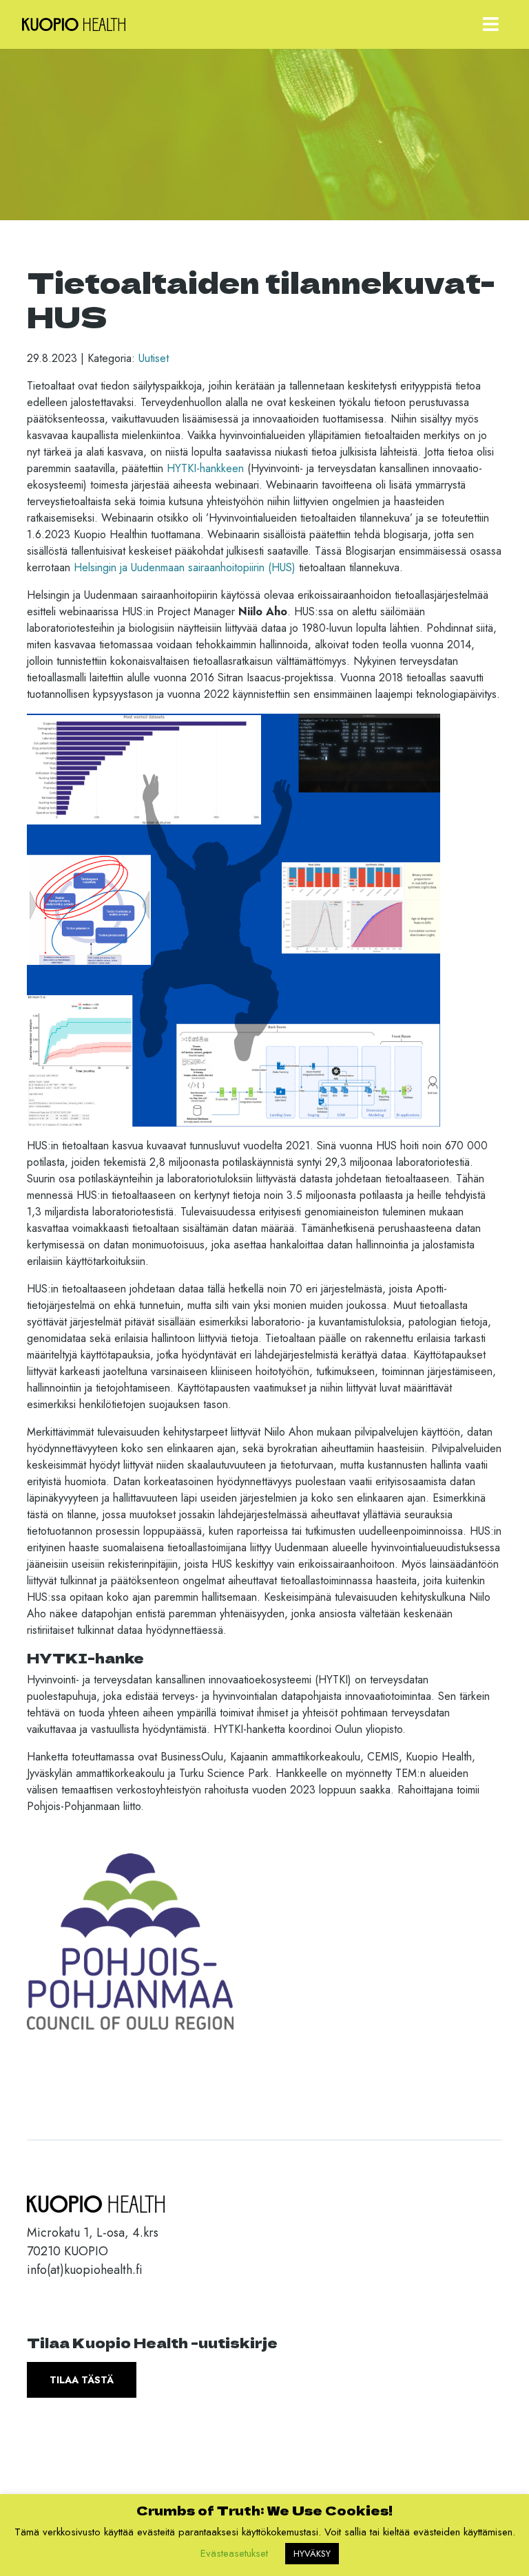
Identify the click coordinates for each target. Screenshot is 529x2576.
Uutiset (154, 358)
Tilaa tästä (82, 2380)
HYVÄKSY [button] (312, 2554)
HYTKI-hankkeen (205, 468)
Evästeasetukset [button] (234, 2553)
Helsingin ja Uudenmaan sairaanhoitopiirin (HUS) (185, 567)
